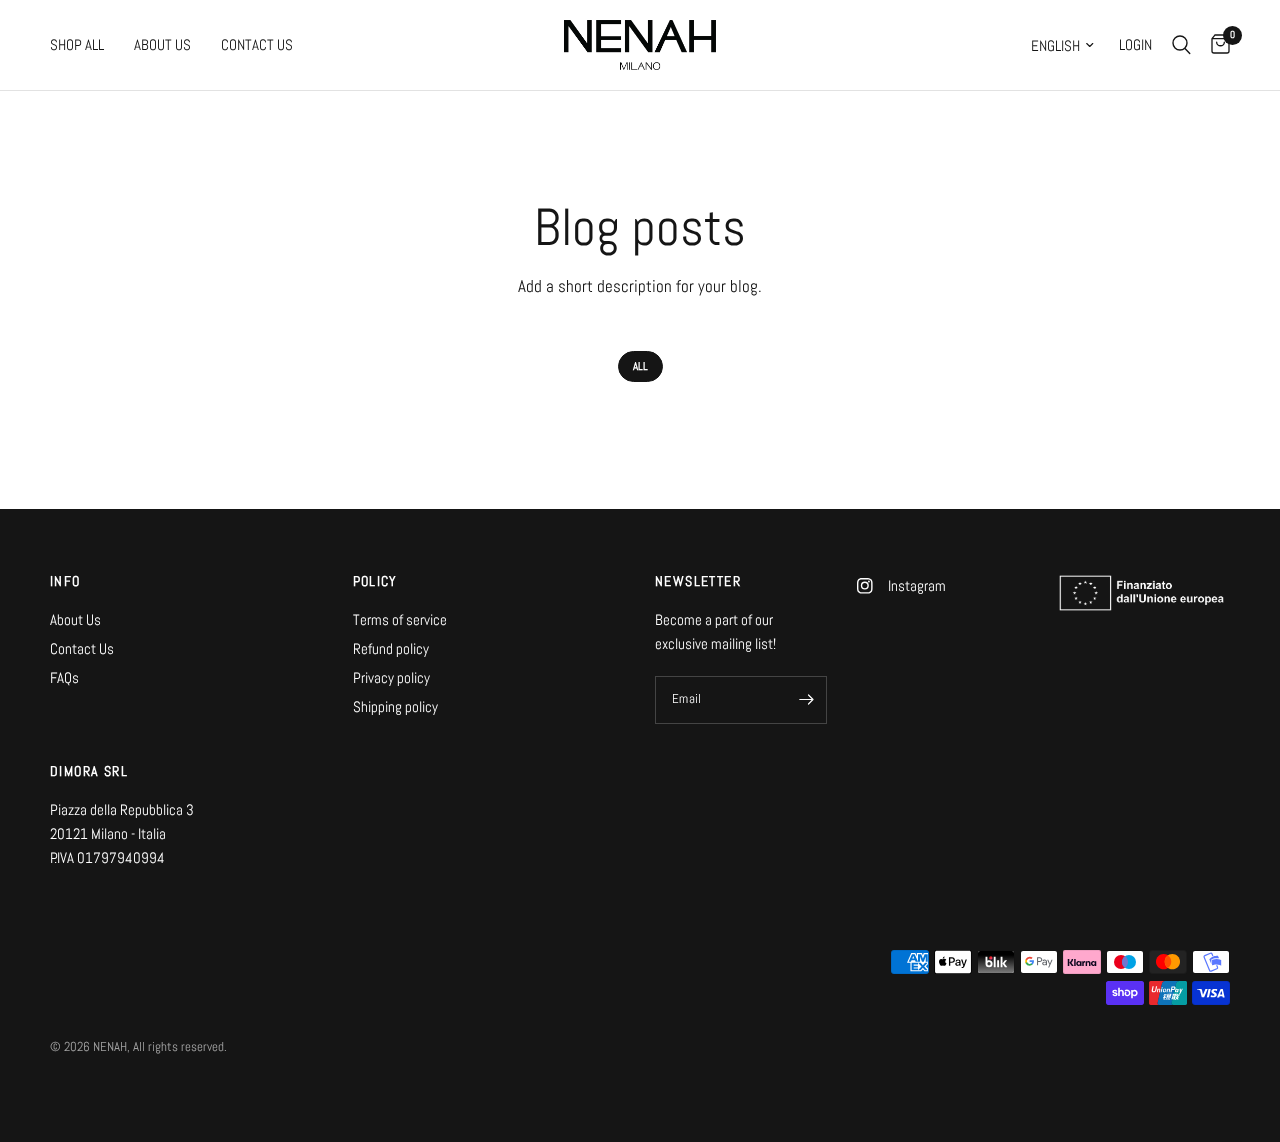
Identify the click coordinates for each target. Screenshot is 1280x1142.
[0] (1215, 45)
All (640, 366)
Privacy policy (391, 677)
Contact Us (257, 44)
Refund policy (391, 648)
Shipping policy (395, 706)
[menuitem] (84, 45)
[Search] (1181, 45)
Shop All (77, 44)
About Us (162, 44)
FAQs (64, 677)
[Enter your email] (807, 700)
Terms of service (400, 619)
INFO (65, 581)
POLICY (375, 581)
